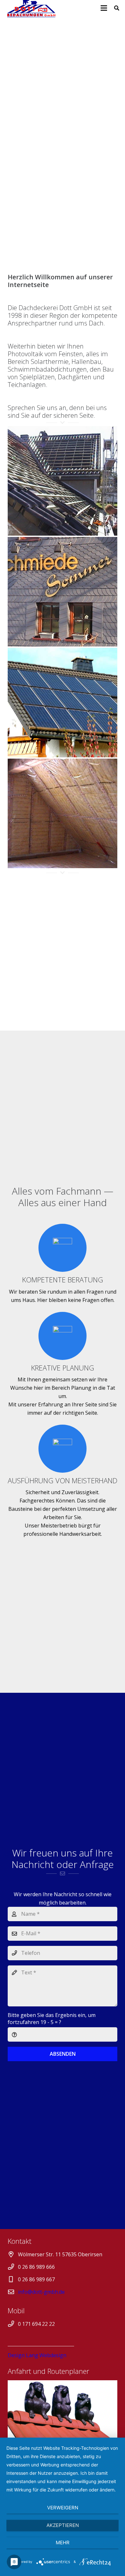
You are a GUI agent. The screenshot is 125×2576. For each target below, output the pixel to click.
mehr (63, 2543)
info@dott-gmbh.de (41, 2292)
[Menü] (104, 8)
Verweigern (63, 2508)
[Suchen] (117, 8)
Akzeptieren (63, 2525)
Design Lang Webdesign (37, 2355)
